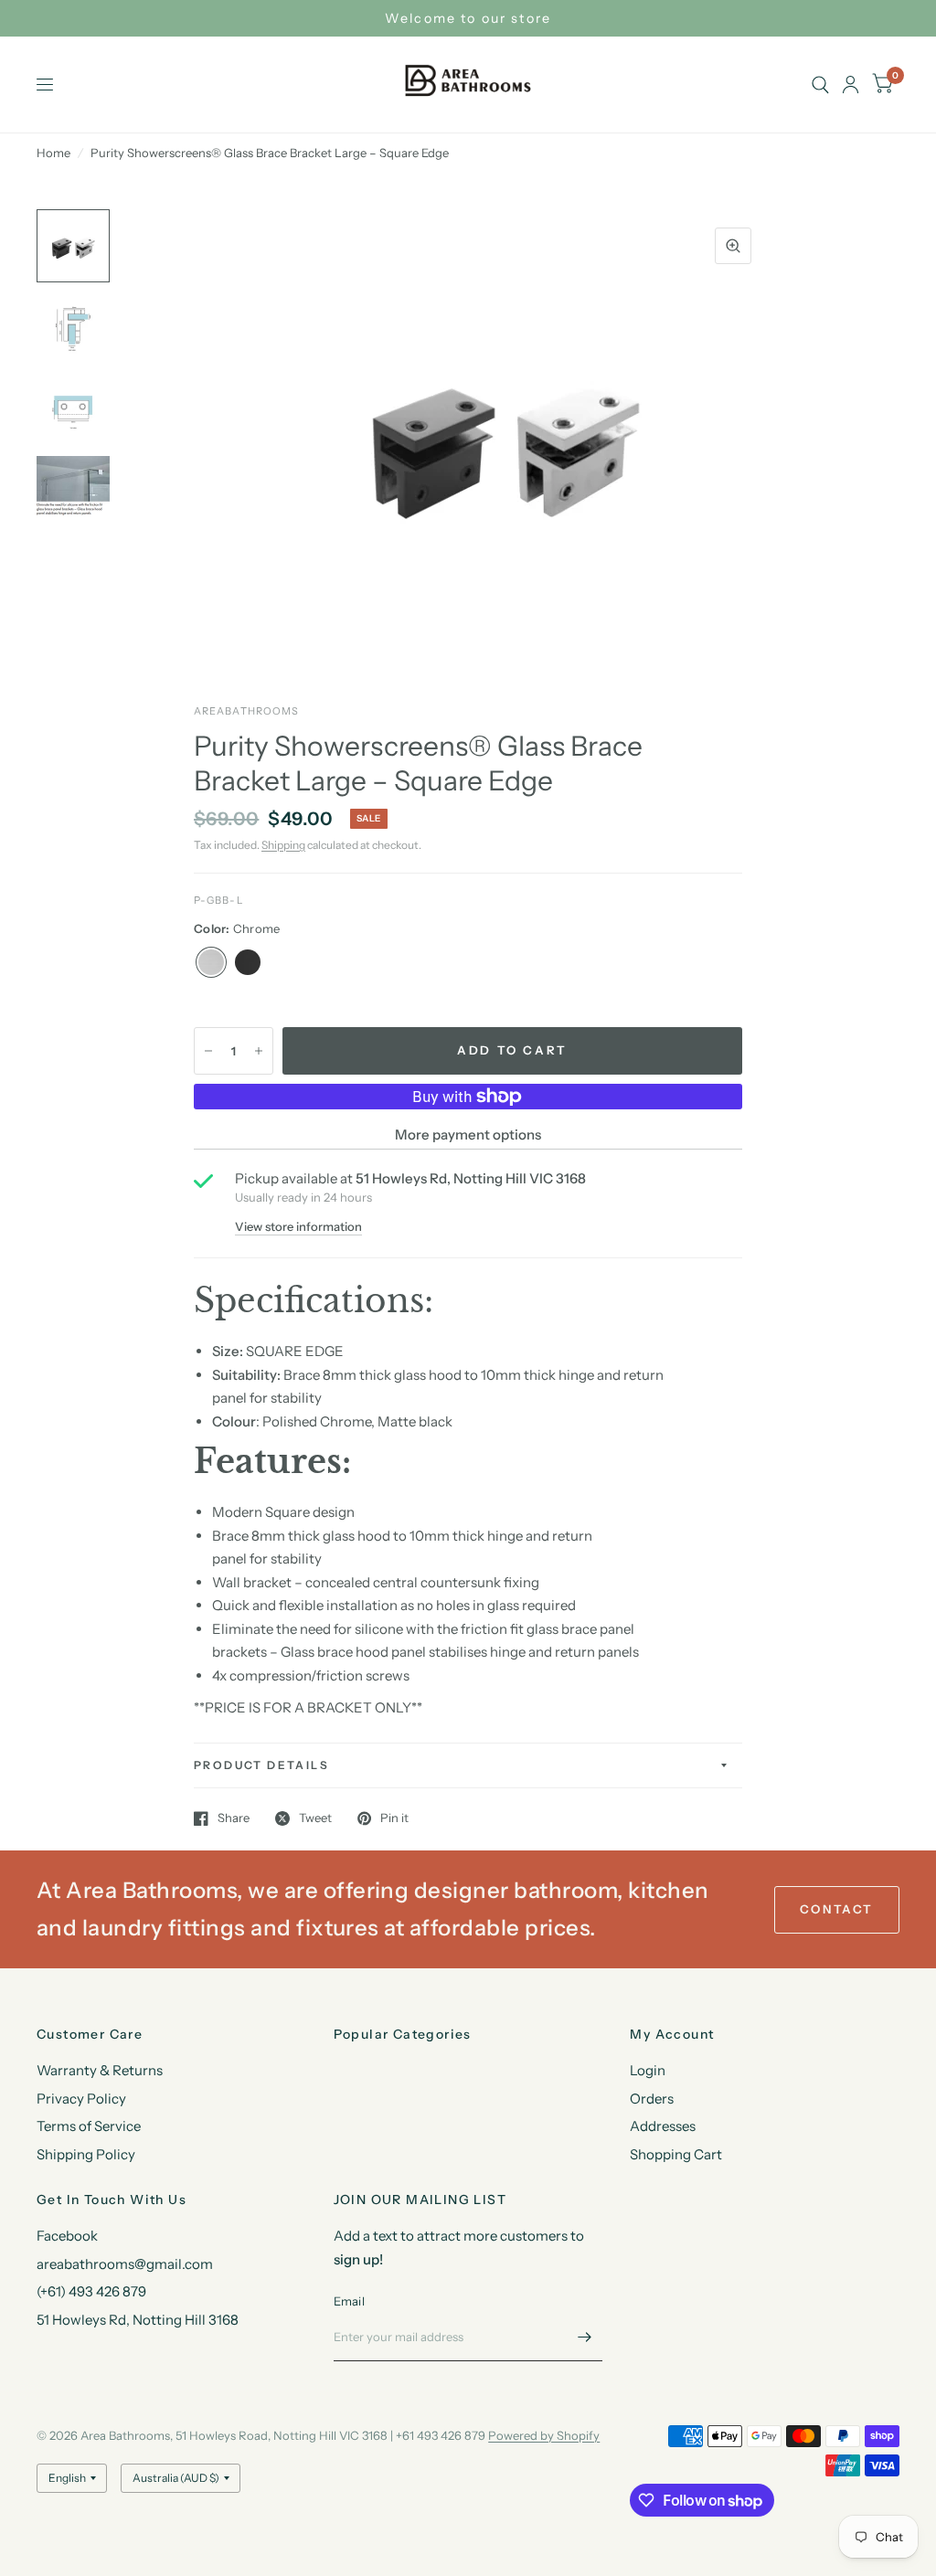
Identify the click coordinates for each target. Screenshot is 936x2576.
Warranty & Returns (100, 2070)
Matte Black (248, 962)
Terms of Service (89, 2126)
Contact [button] (837, 1909)
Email (349, 2301)
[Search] (820, 85)
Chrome (211, 962)
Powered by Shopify (544, 2435)
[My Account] (851, 85)
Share (234, 1818)
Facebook (67, 2236)
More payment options (468, 1134)
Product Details (261, 1765)
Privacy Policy (81, 2099)
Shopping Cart (676, 2154)
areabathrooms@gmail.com (125, 2264)
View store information (298, 1227)
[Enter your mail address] (584, 2337)
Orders (652, 2099)
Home (53, 153)
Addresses (663, 2126)
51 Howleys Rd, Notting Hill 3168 (138, 2320)
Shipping (283, 845)
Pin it (394, 1818)
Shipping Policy (86, 2154)
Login (648, 2070)
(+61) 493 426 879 (91, 2291)
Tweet (315, 1818)
